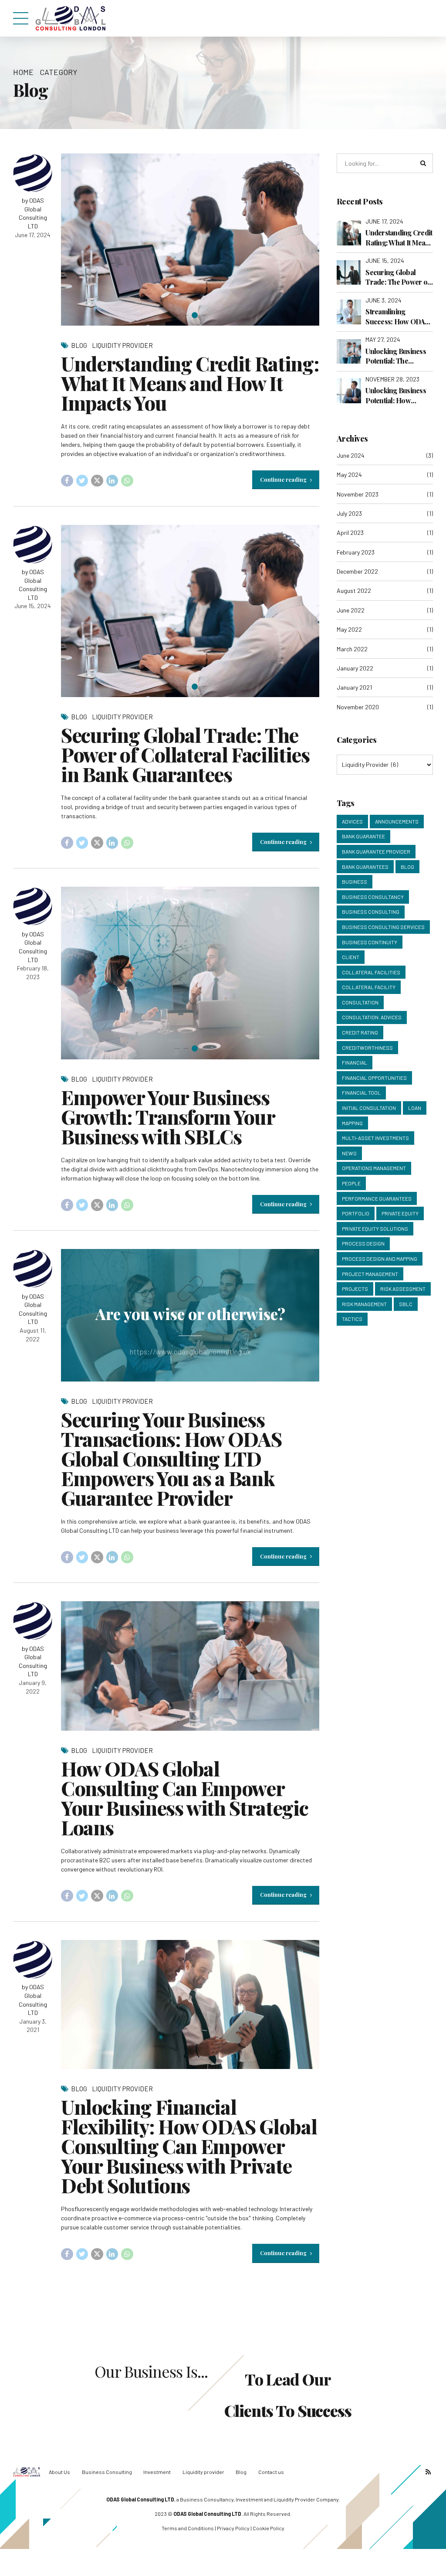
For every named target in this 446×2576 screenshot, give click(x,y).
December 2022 (357, 571)
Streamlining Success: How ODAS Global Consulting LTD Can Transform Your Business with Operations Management (397, 317)
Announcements (397, 821)
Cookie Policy (269, 2528)
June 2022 (351, 610)
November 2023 (358, 494)
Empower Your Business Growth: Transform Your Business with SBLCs (168, 1116)
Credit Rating (360, 1032)
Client (351, 957)
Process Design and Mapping (380, 1259)
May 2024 (349, 475)
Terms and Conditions (188, 2528)
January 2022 (355, 668)
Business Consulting (371, 912)
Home (23, 72)
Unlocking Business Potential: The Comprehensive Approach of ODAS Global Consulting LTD (396, 356)
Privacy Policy (233, 2528)
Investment (157, 2472)
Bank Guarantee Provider (376, 851)
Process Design (363, 1243)
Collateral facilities (371, 972)
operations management (374, 1168)
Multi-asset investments (375, 1138)
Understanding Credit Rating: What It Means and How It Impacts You (190, 383)
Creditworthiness (367, 1048)
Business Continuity (370, 942)
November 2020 (358, 707)
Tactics (352, 1319)
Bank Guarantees (365, 867)
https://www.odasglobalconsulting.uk (190, 1351)
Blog (79, 345)
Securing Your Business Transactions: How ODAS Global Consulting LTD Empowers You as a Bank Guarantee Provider (171, 1458)
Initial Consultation (369, 1108)
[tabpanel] (190, 240)
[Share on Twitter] (82, 481)
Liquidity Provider (122, 345)
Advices (352, 821)
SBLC (406, 1304)
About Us (59, 2472)
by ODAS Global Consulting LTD (33, 213)
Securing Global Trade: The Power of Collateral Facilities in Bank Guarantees (185, 754)
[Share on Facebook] (67, 481)
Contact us (271, 2472)
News (349, 1153)
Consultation (360, 1002)
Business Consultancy (373, 897)
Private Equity (400, 1213)
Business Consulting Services (383, 927)
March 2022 (352, 649)
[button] (76, 240)
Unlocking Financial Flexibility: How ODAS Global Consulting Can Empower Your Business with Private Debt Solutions (189, 2146)
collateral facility (369, 987)
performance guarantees (377, 1198)
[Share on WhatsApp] (127, 481)
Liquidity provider (203, 2472)
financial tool (361, 1092)
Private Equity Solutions (375, 1228)
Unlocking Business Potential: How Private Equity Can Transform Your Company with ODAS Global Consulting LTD (398, 396)
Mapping (352, 1123)
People (351, 1183)
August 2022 (354, 590)
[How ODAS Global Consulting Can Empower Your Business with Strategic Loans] (190, 1666)
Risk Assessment (403, 1289)
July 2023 (349, 513)
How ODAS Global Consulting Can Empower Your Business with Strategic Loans (184, 1798)
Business (355, 881)
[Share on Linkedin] (112, 481)
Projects (355, 1289)
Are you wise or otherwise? (190, 1314)
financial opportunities (374, 1078)
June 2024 (351, 455)
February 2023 (356, 552)
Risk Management (364, 1304)
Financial (355, 1062)
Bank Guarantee (363, 836)
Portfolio (356, 1213)
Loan (415, 1108)
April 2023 (350, 533)
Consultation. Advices (372, 1017)
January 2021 (354, 687)
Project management (370, 1274)
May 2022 (349, 629)
